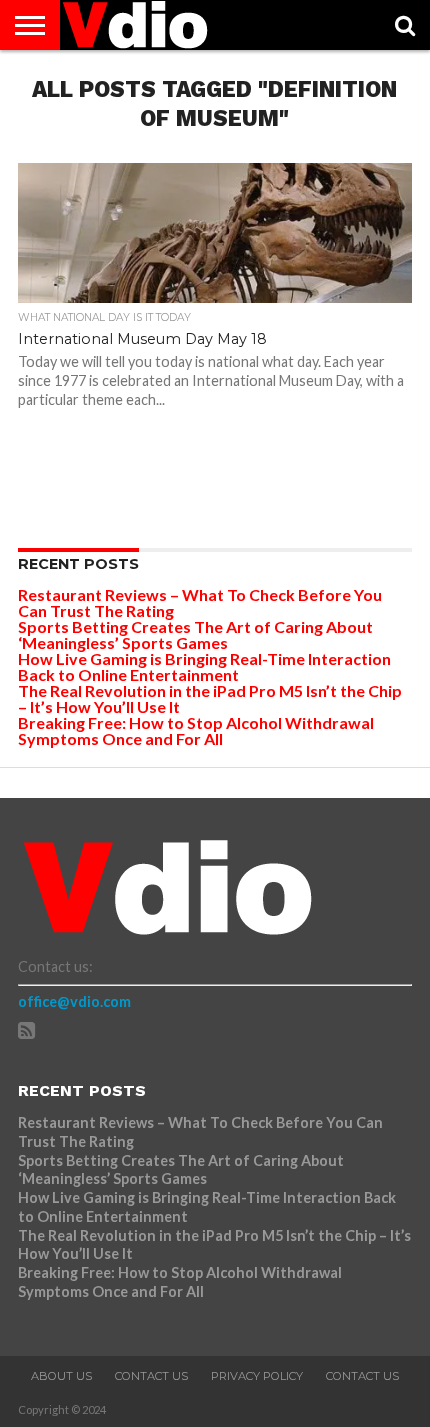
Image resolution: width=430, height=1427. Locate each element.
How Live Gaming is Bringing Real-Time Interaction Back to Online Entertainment (204, 666)
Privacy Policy (257, 1376)
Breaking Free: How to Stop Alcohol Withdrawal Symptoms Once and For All (196, 730)
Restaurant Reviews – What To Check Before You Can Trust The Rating (200, 602)
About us (61, 1376)
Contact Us (151, 1376)
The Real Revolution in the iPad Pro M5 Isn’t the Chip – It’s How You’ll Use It (210, 698)
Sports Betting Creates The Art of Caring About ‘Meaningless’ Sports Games (195, 634)
